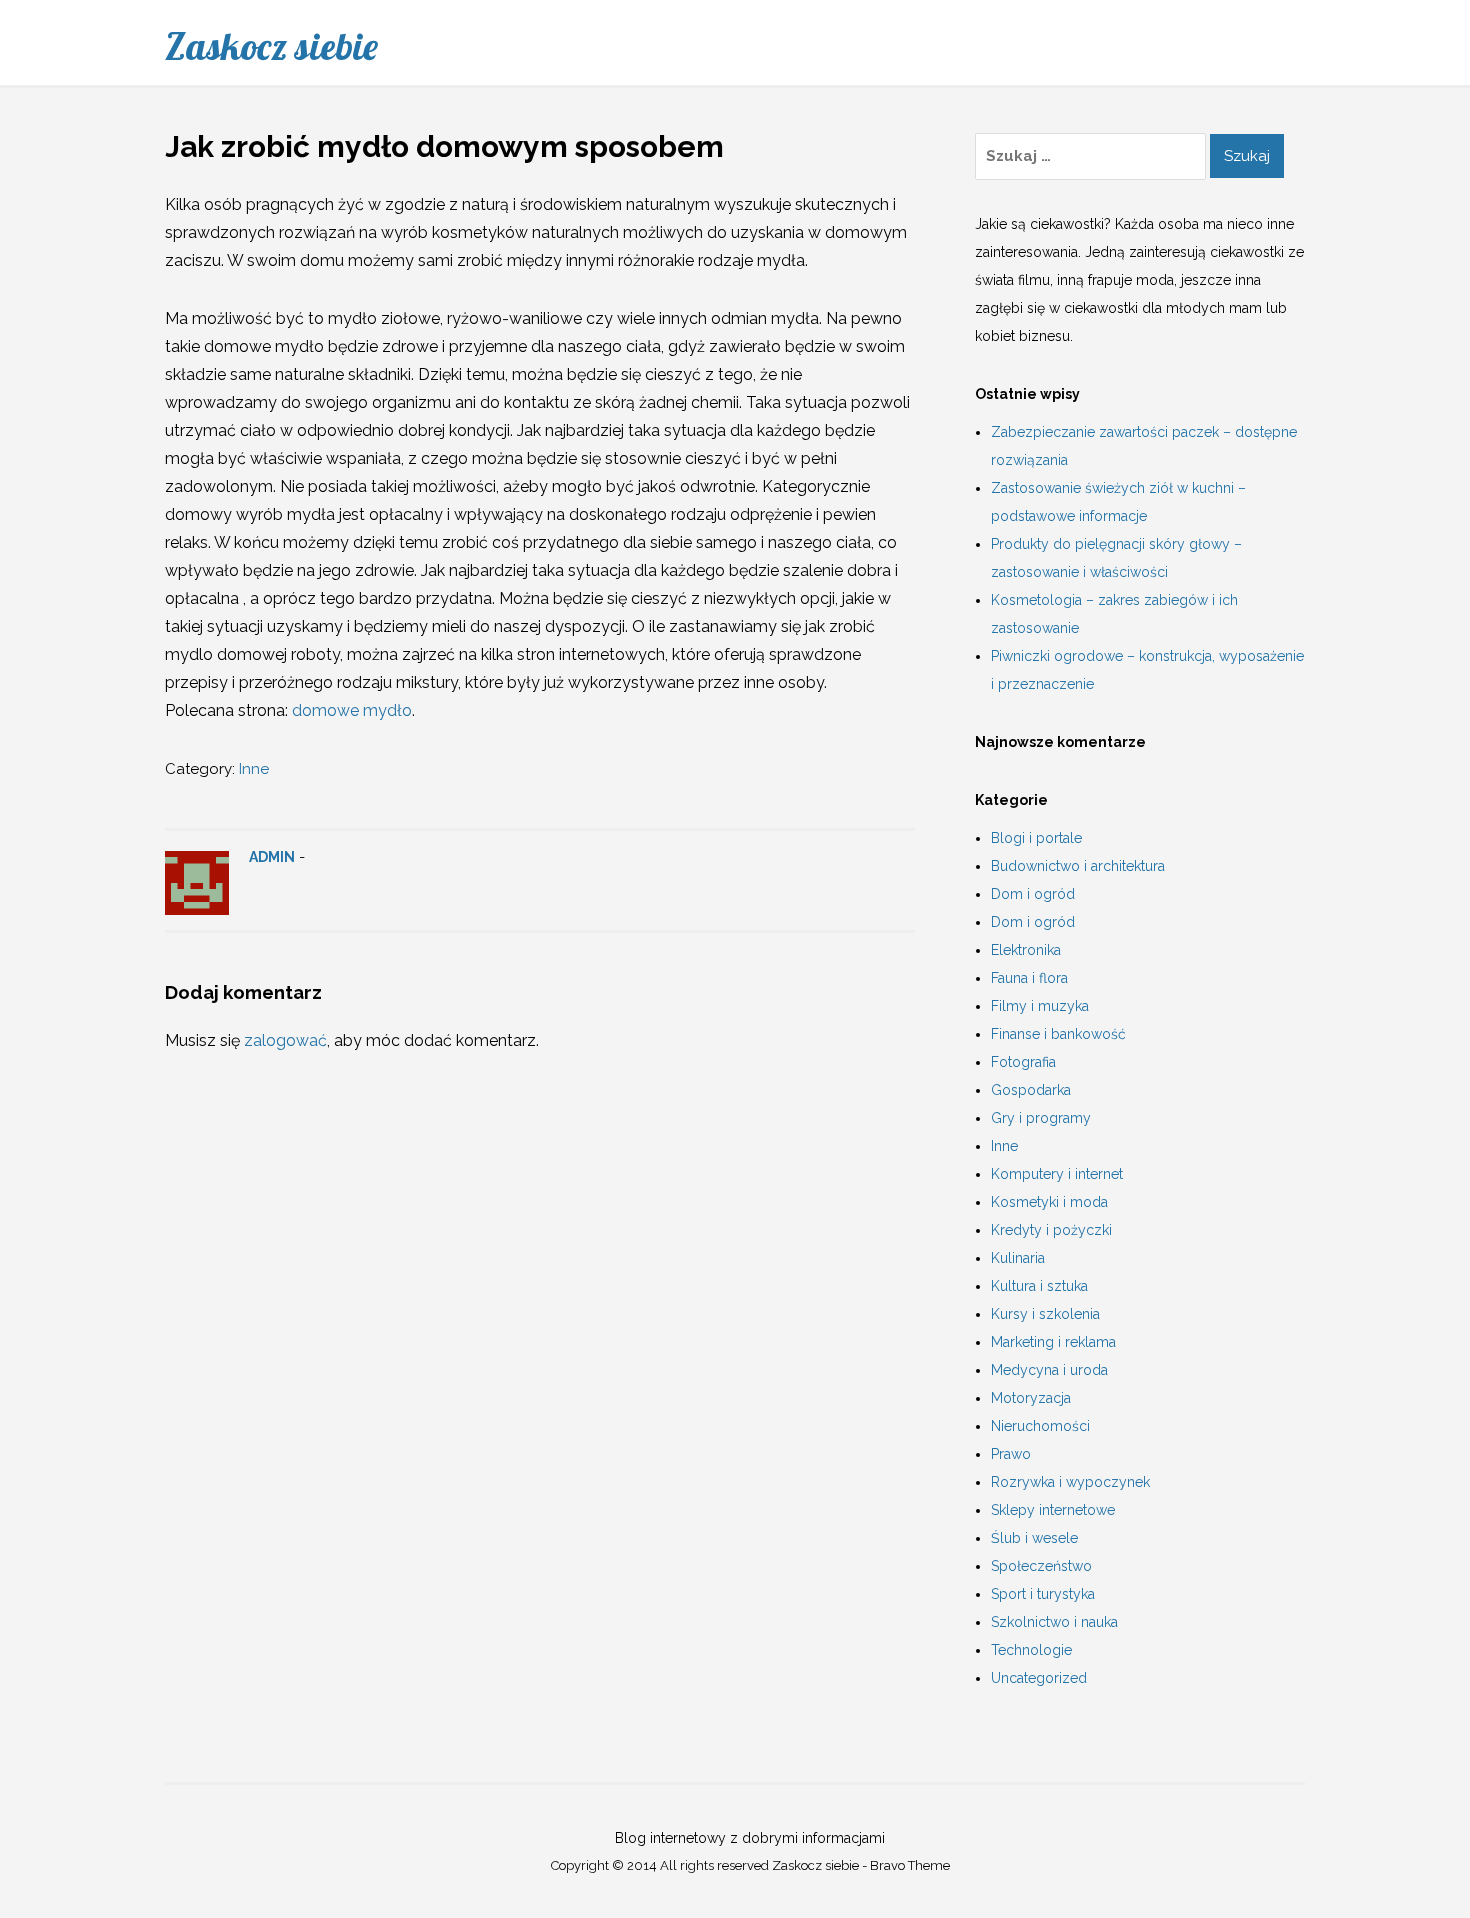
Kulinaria (1018, 1258)
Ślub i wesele (1034, 1538)
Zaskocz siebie (271, 46)
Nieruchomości (1040, 1426)
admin (272, 857)
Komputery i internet (1057, 1174)
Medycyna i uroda (1049, 1370)
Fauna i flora (1029, 978)
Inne (254, 769)
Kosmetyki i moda (1049, 1202)
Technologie (1031, 1650)
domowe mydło (352, 710)
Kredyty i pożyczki (1051, 1230)
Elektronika (1026, 950)
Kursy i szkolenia (1045, 1314)
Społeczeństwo (1041, 1566)
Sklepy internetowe (1053, 1510)
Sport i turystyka (1043, 1594)
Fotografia (1023, 1062)
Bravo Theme (910, 1865)
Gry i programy (1041, 1118)
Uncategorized (1039, 1678)
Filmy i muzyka (1040, 1006)
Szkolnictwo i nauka (1054, 1622)
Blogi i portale (1036, 838)
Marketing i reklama (1053, 1342)
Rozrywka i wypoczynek (1070, 1482)
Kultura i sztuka (1039, 1286)
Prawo (1011, 1454)
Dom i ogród (1033, 894)
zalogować (285, 1040)
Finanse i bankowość (1058, 1034)
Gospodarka (1031, 1090)
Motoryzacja (1031, 1398)
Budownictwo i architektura (1078, 866)
